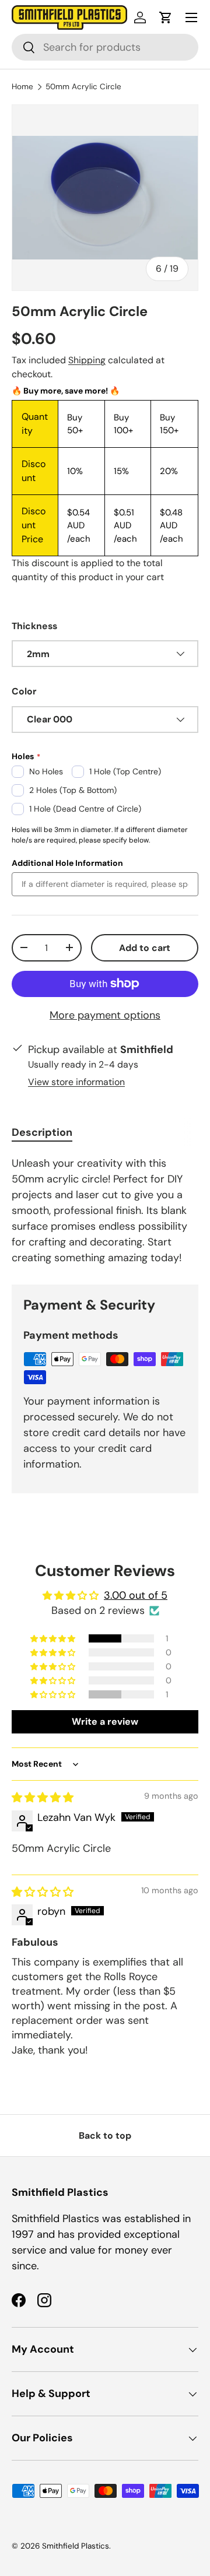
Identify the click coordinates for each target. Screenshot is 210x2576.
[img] (43, 1798)
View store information (76, 1082)
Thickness (34, 626)
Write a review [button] (105, 1722)
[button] (166, 17)
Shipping (87, 360)
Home (22, 87)
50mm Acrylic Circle (83, 87)
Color (24, 691)
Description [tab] (42, 1132)
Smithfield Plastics (76, 2546)
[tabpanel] (105, 1211)
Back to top (105, 2135)
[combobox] (105, 47)
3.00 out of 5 (136, 1595)
